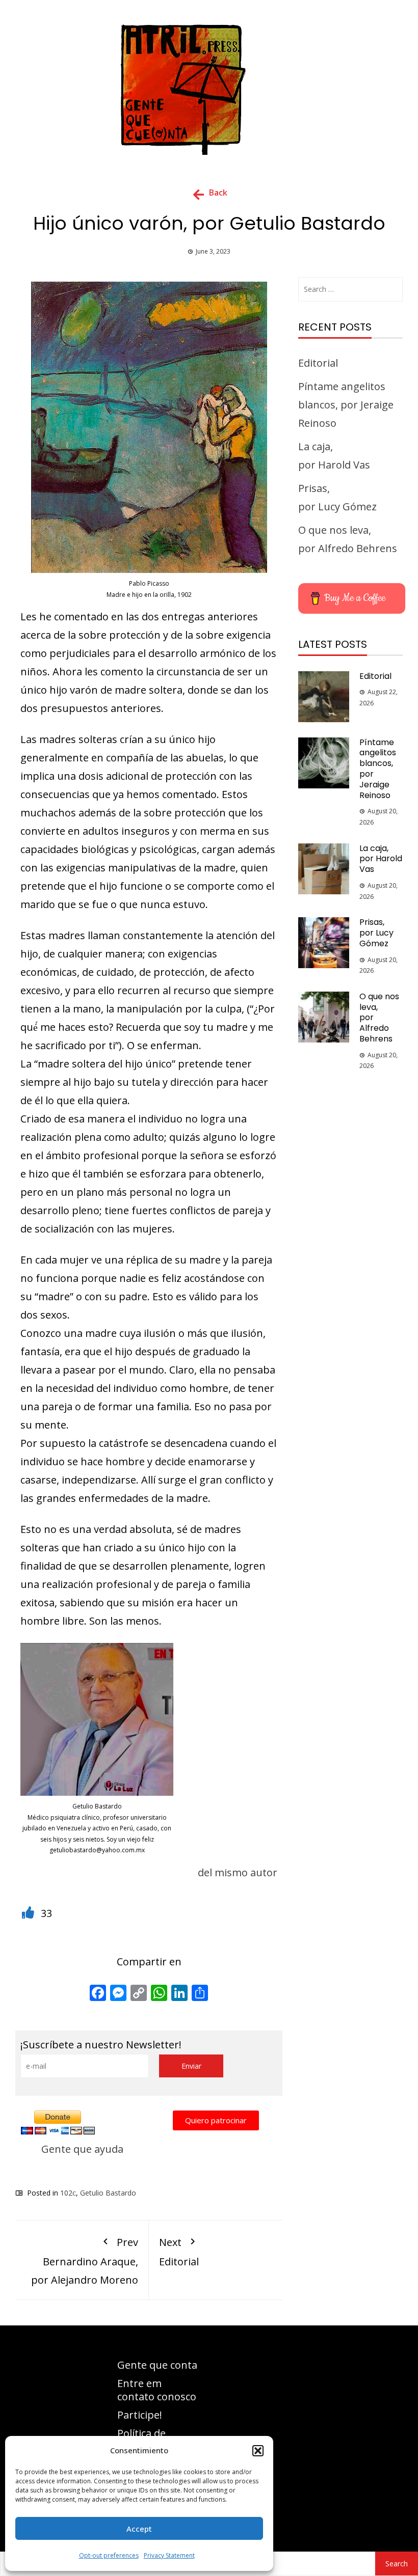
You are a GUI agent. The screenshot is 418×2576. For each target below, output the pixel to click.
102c (68, 2193)
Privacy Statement (169, 2555)
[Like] (29, 1913)
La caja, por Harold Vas (381, 859)
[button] (258, 2451)
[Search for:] (350, 289)
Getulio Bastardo (108, 2193)
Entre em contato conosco (157, 2390)
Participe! (140, 2415)
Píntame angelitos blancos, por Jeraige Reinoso (346, 405)
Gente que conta (157, 2365)
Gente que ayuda (82, 2149)
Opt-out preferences (109, 2555)
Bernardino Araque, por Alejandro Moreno (85, 2261)
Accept (139, 2529)
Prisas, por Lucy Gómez (376, 933)
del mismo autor (238, 1872)
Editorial (179, 2252)
